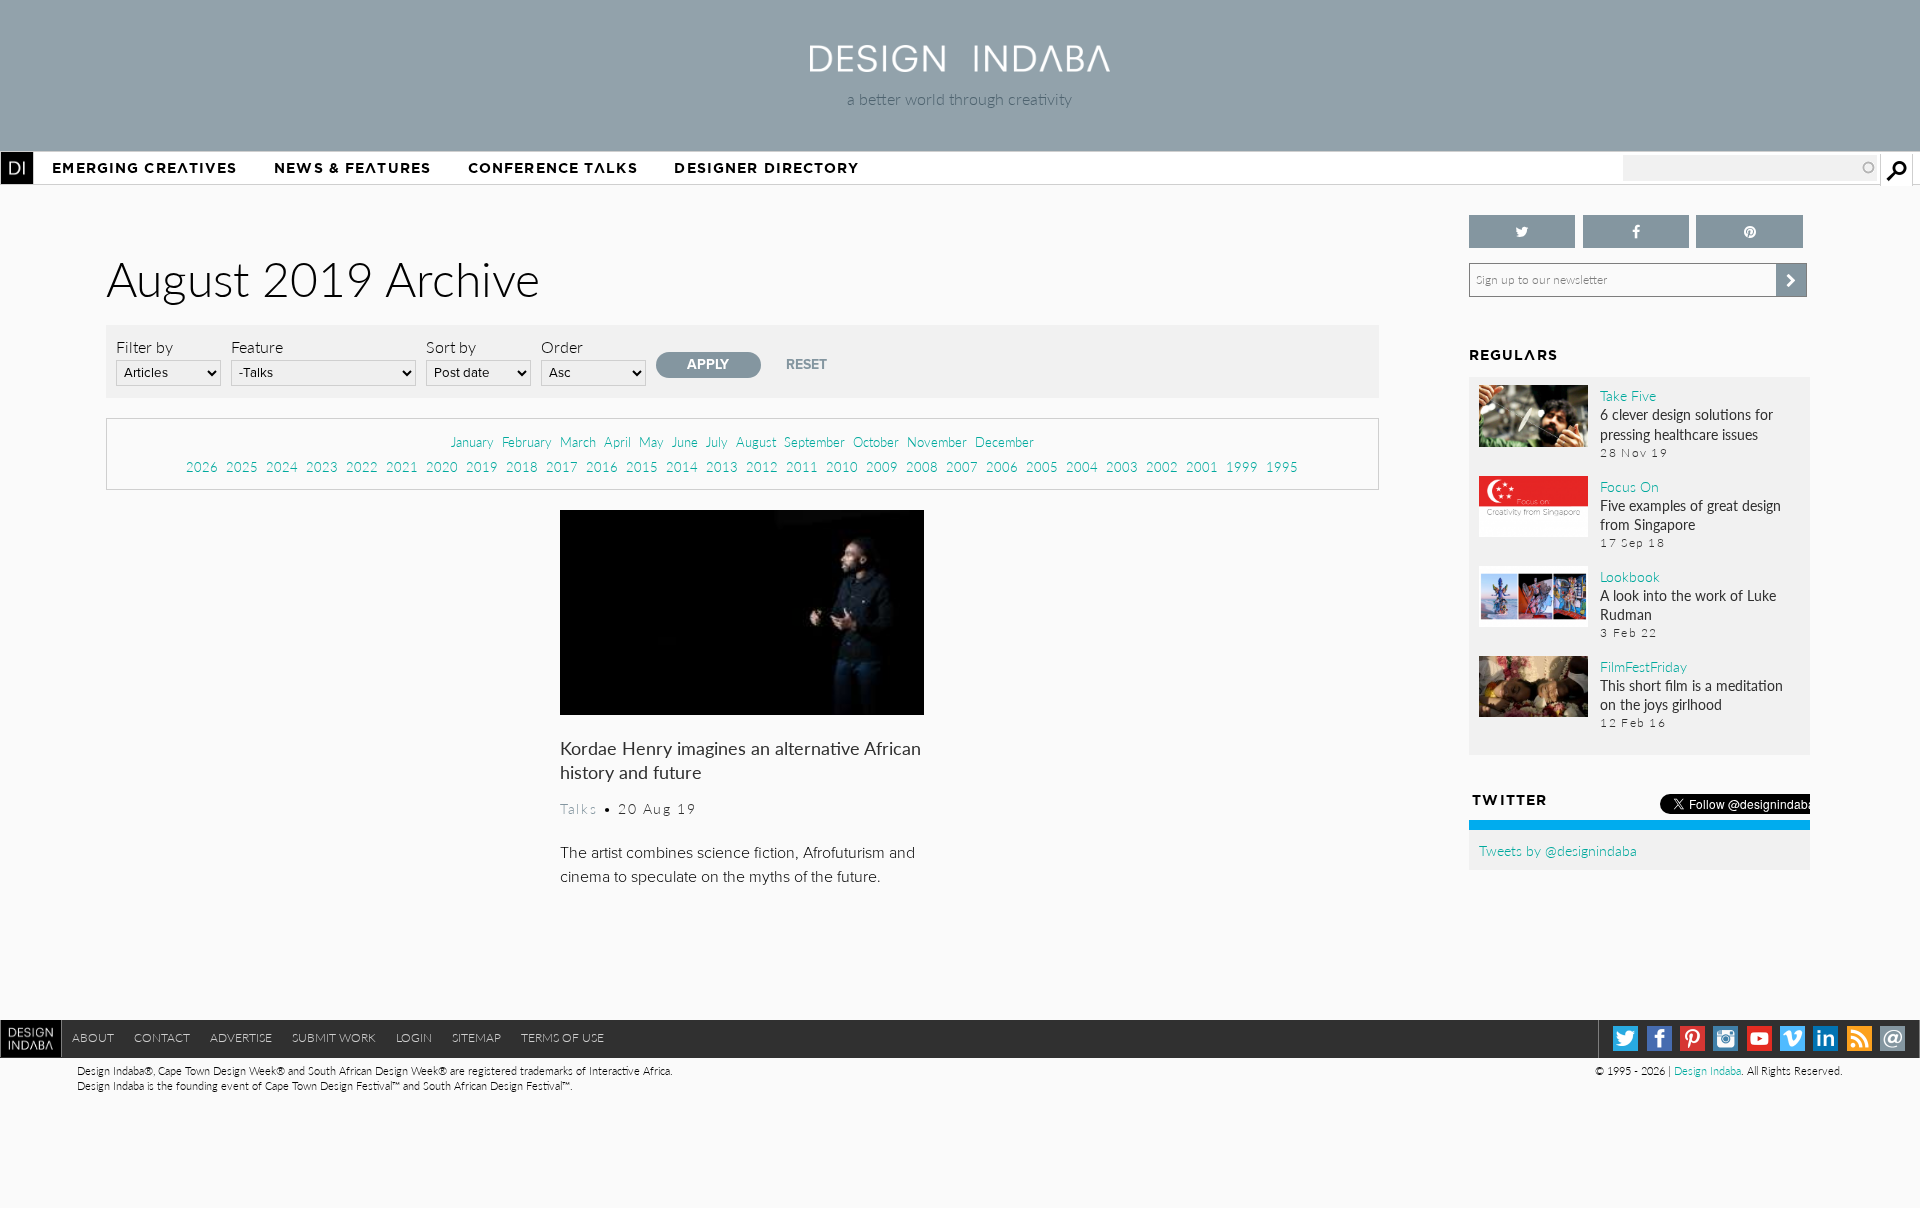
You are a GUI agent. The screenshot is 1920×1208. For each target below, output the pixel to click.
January (472, 441)
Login (414, 1037)
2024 (282, 466)
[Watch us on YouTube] (1759, 1038)
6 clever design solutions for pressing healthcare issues (1686, 423)
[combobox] (1750, 168)
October (876, 441)
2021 (402, 466)
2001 (1202, 466)
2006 (1002, 466)
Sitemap (476, 1037)
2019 (482, 466)
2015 (642, 466)
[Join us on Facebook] (1636, 231)
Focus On (1629, 486)
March (578, 441)
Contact (162, 1037)
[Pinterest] (1692, 1038)
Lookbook (1630, 576)
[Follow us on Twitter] (1522, 231)
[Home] (960, 65)
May (651, 441)
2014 (682, 466)
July (717, 441)
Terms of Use (562, 1037)
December (1004, 441)
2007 (962, 466)
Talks (578, 808)
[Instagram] (1725, 1038)
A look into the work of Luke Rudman (1688, 604)
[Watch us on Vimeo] (1792, 1038)
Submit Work (334, 1037)
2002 (1162, 466)
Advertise (241, 1037)
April (617, 441)
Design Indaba (1707, 1070)
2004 (1082, 466)
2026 (202, 466)
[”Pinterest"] (1749, 231)
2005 (1042, 466)
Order (562, 346)
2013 (722, 466)
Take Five (1628, 395)
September (814, 441)
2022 (362, 466)
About (93, 1037)
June (685, 441)
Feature (257, 346)
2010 (842, 466)
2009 (882, 466)
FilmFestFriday (1643, 666)
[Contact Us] (1892, 1038)
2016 (602, 466)
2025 (242, 466)
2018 (522, 466)
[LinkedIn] (1825, 1038)
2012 (762, 466)
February (527, 441)
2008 (922, 466)
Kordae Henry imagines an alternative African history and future (740, 759)
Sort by (451, 346)
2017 (562, 466)
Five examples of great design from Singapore (1690, 514)
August (756, 441)
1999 (1242, 466)
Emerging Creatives (144, 168)
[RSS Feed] (1859, 1038)
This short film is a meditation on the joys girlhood (1691, 694)
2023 (322, 466)
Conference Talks (553, 168)
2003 (1122, 466)
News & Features (352, 168)
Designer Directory (766, 168)
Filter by (144, 346)
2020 (442, 466)
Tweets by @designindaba (1558, 850)
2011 (802, 466)
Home (17, 168)
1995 (1282, 466)
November (937, 441)
